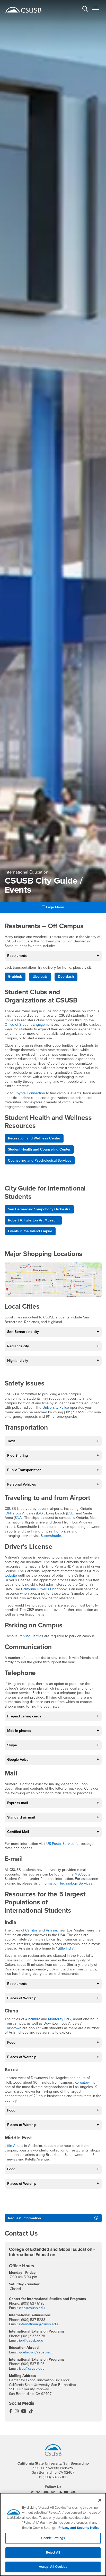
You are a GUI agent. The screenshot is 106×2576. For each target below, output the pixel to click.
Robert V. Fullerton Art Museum (33, 1220)
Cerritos (32, 1930)
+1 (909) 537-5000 (53, 2477)
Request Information (24, 2218)
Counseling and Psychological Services (40, 1160)
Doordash (66, 977)
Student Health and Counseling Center (39, 1149)
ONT (9, 1513)
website (11, 1575)
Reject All (53, 2553)
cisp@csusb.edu (32, 2308)
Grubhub (15, 977)
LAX (40, 1513)
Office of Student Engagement (29, 1025)
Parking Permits (31, 1636)
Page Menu (55, 907)
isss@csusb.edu (32, 2369)
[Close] (100, 2500)
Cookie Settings (53, 2538)
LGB (70, 1513)
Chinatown (13, 2028)
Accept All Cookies (53, 2567)
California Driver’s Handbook (44, 1589)
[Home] (23, 10)
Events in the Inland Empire (30, 1231)
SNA (18, 1518)
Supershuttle (51, 1536)
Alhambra (33, 2019)
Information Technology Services (67, 1883)
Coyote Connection (30, 1093)
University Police (56, 1408)
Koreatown (84, 2082)
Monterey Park (60, 2019)
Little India (65, 1948)
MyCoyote (83, 1874)
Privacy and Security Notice (79, 2528)
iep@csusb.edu (31, 2340)
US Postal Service (60, 1844)
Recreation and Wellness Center (34, 1138)
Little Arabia (14, 2146)
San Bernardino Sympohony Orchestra (39, 1209)
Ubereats (40, 977)
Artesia (51, 1930)
